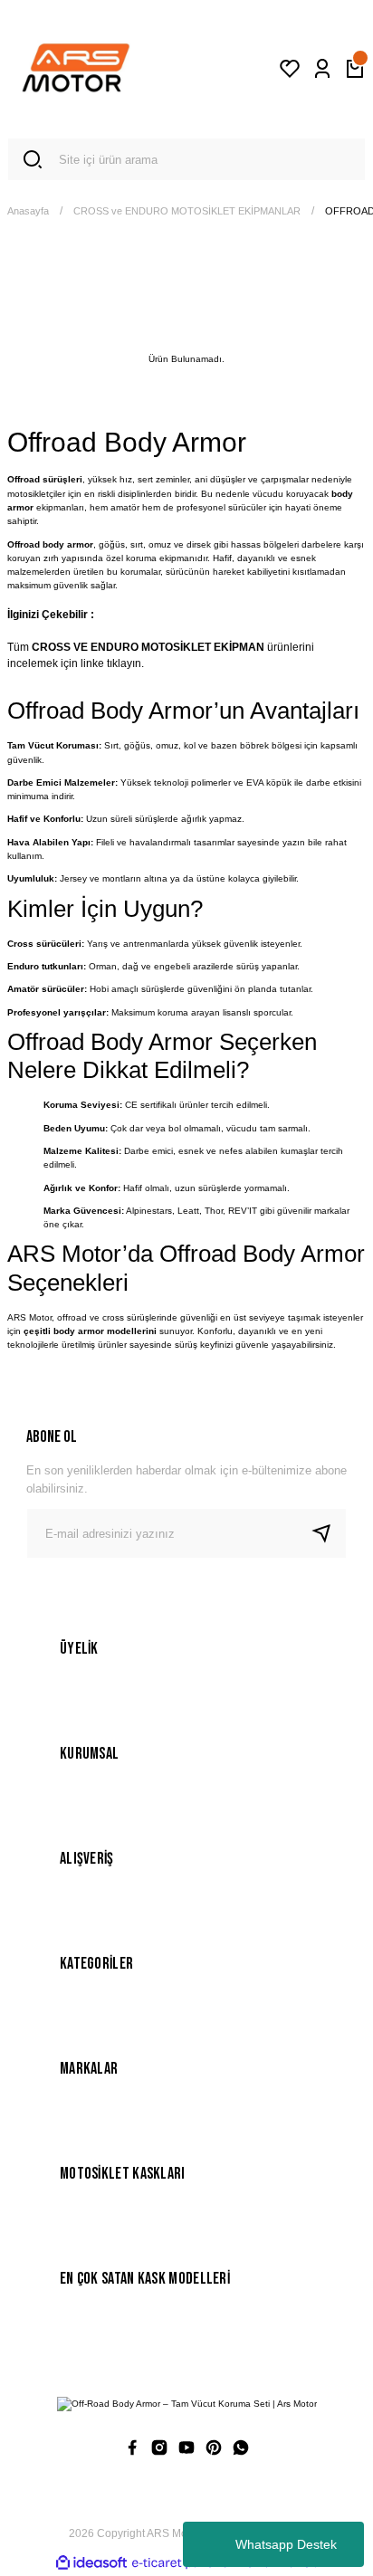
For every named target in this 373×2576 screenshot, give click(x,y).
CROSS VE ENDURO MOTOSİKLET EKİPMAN (148, 647)
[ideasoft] (91, 2563)
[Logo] (76, 69)
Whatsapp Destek (286, 2544)
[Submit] (329, 1533)
